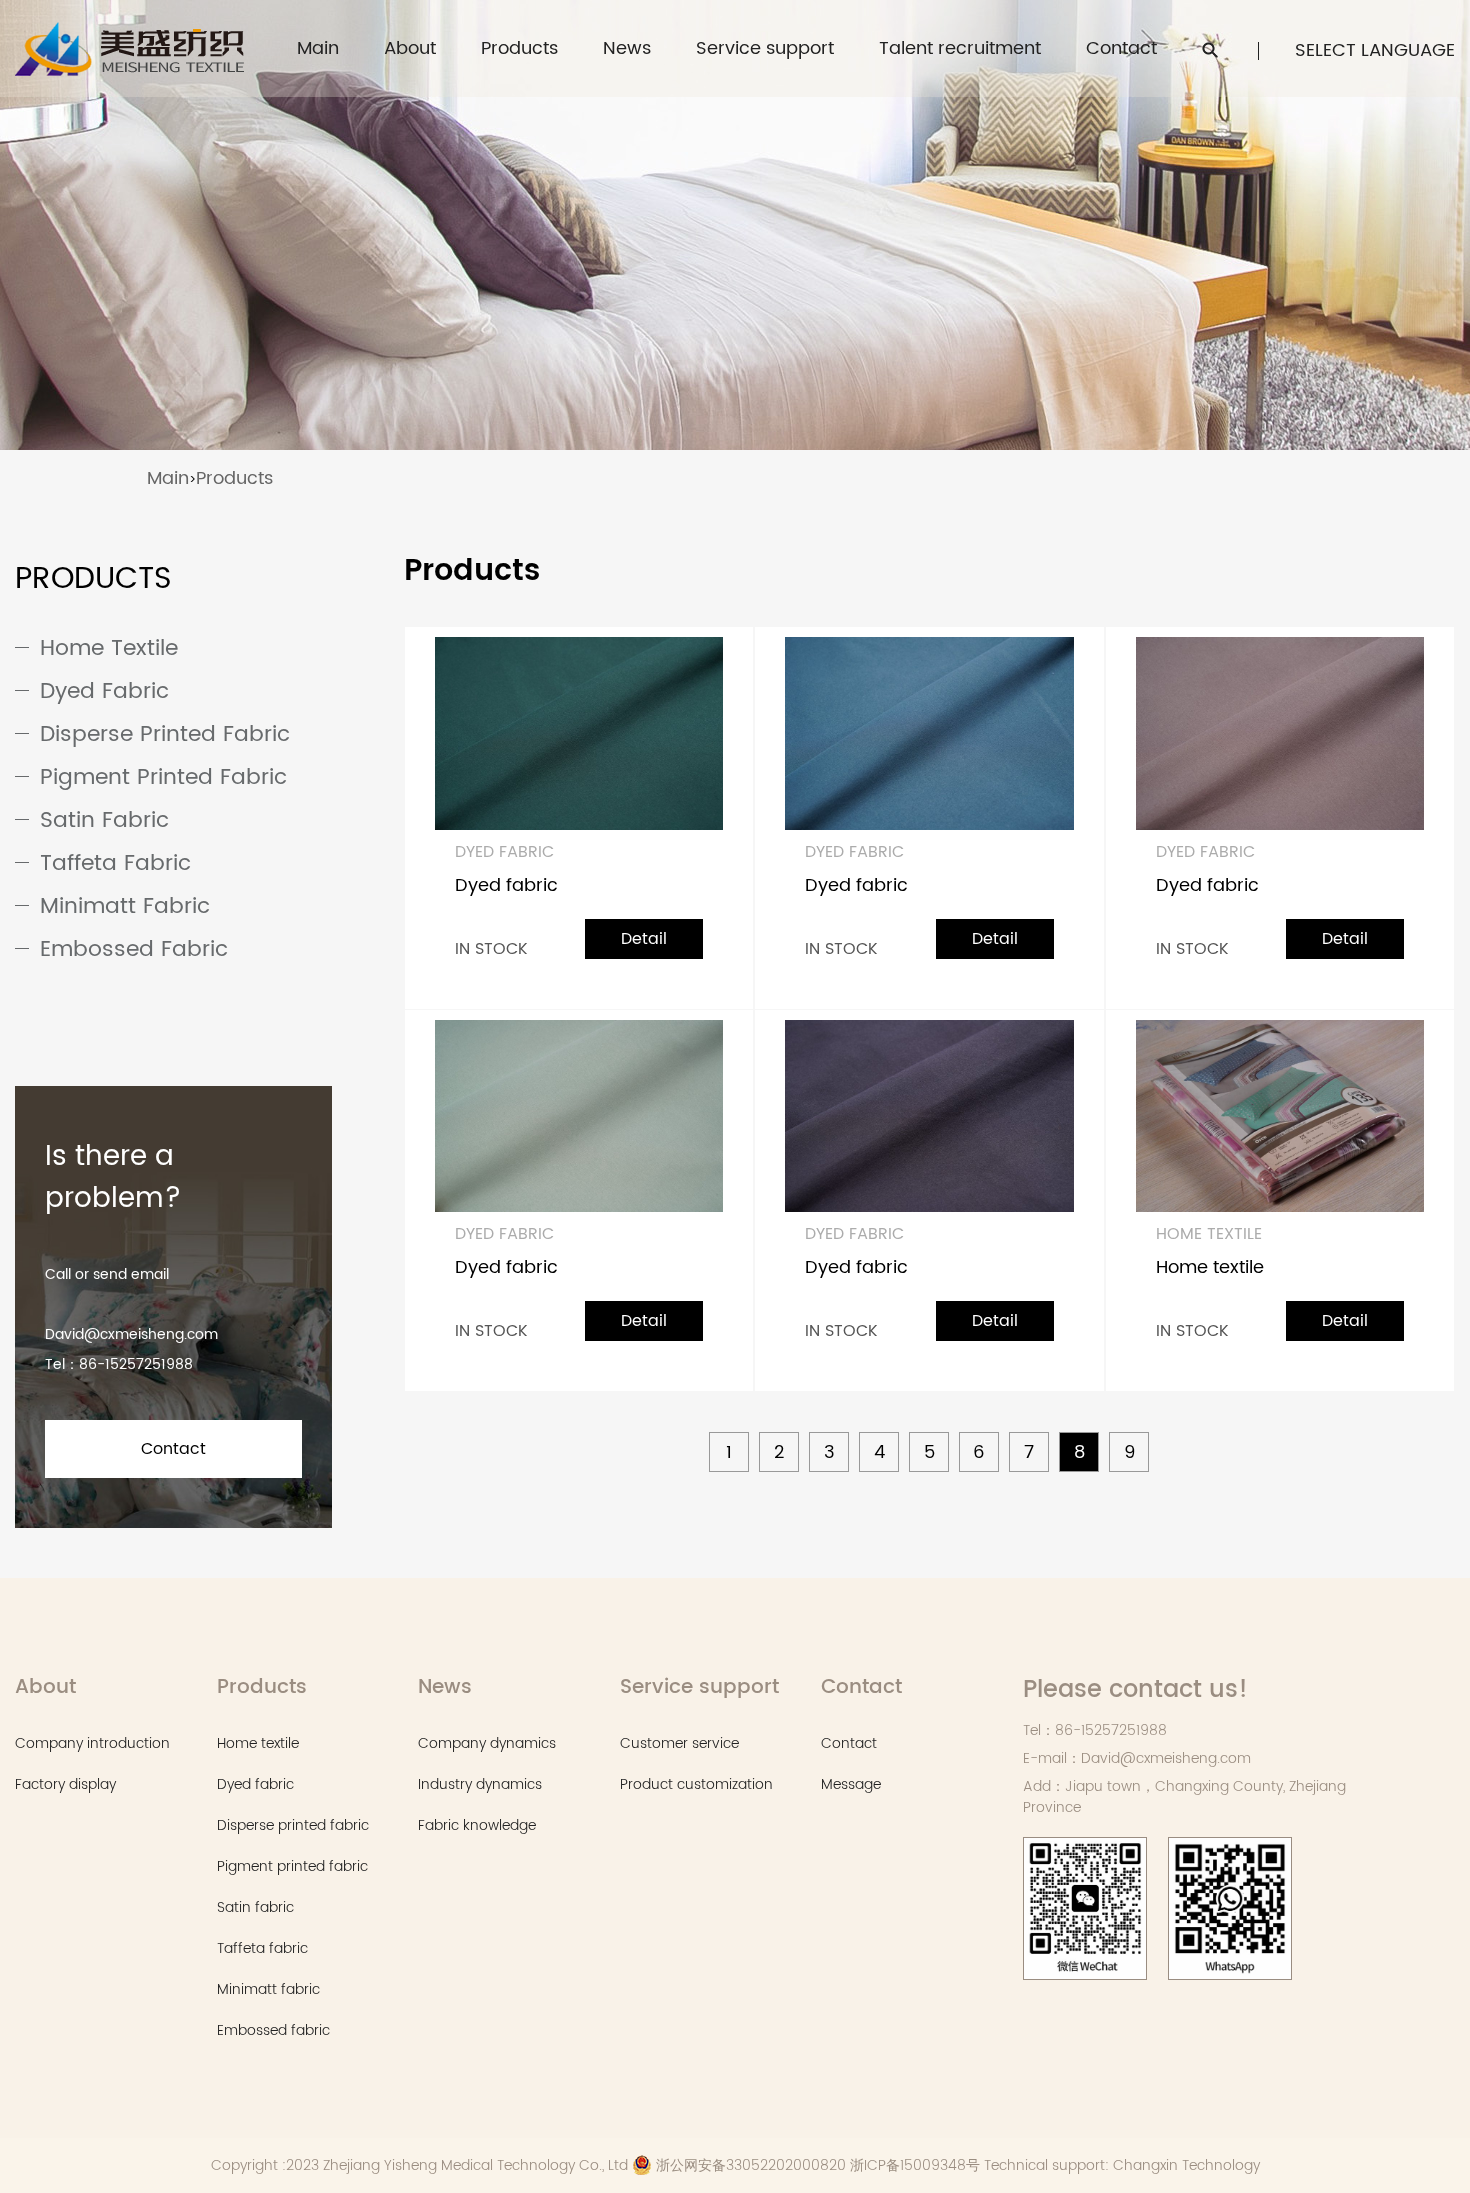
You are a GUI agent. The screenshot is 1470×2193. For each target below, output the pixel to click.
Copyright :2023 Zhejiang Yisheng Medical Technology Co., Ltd (419, 2165)
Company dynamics (487, 1743)
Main (318, 48)
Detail (644, 939)
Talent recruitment (960, 48)
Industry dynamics (480, 1784)
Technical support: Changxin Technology (1122, 2165)
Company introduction (92, 1743)
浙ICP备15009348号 (917, 2165)
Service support (765, 48)
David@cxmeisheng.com (131, 1334)
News (627, 48)
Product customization (769, 82)
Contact (1121, 48)
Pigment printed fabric (163, 777)
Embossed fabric (134, 949)
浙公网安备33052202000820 (749, 2165)
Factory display (65, 1784)
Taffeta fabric (115, 863)
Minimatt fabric (125, 906)
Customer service (753, 85)
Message (851, 1784)
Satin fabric (104, 820)
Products (519, 48)
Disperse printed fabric (165, 734)
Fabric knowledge (477, 1825)
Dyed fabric (104, 691)
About (410, 48)
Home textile (109, 648)
